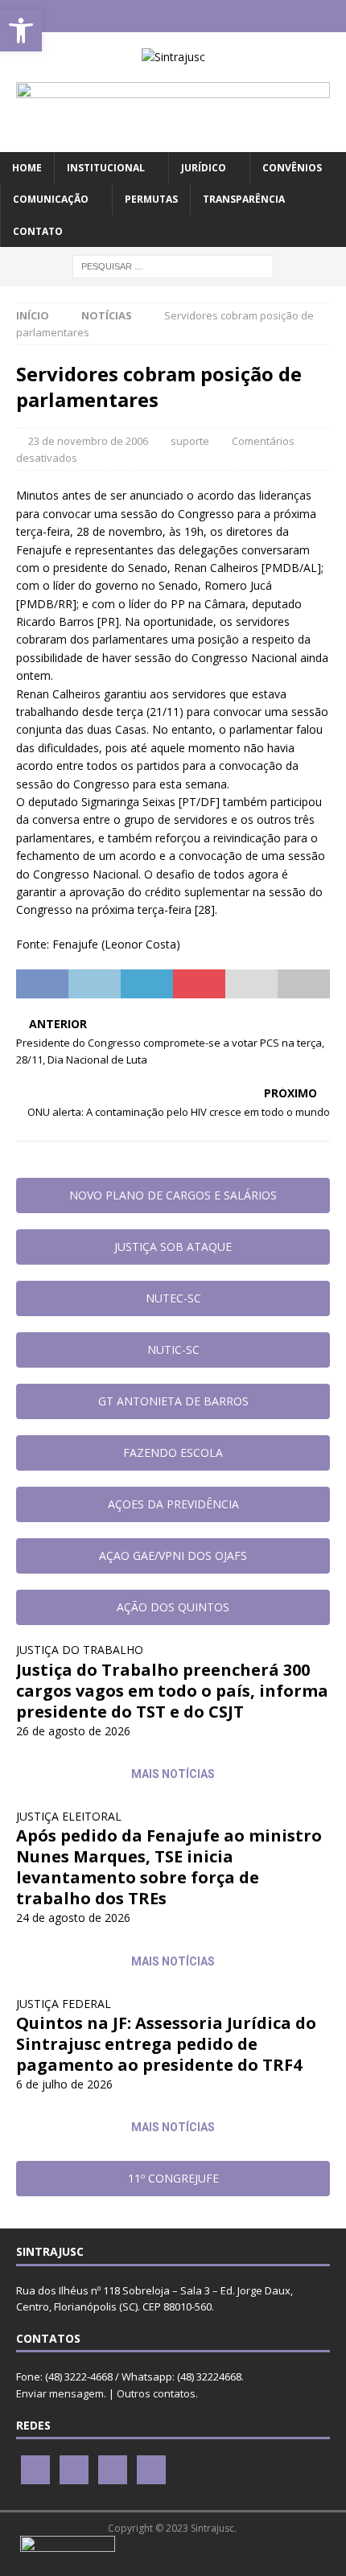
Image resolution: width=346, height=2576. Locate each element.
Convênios (292, 168)
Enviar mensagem (60, 2393)
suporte (190, 441)
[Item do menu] (126, 16)
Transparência (244, 199)
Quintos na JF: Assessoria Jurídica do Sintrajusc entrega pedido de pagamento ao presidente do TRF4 (166, 2044)
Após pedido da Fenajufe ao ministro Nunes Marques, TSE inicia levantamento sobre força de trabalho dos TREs (169, 1867)
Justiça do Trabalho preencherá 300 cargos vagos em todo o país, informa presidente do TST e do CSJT (172, 1691)
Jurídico (204, 168)
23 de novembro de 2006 (88, 441)
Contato (38, 231)
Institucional (106, 168)
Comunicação (51, 199)
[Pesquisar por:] (173, 265)
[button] (21, 31)
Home (27, 168)
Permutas (151, 199)
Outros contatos (156, 2393)
